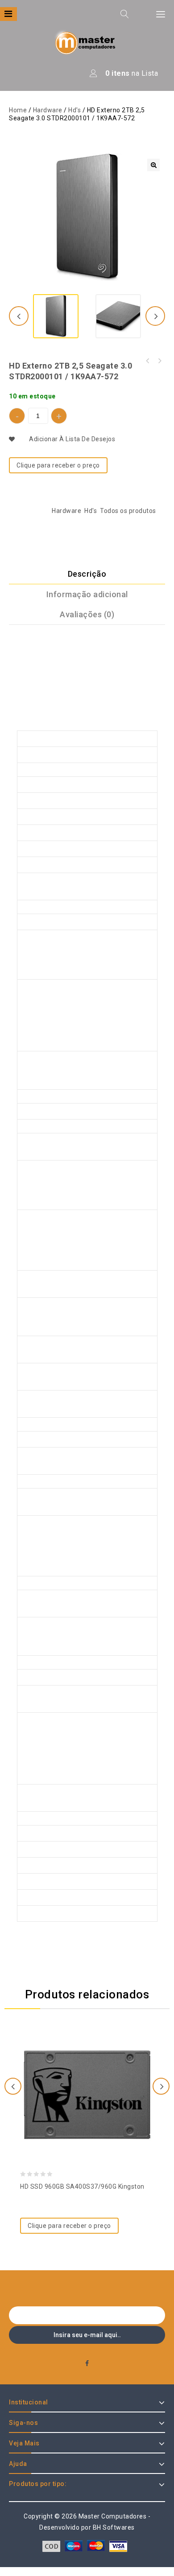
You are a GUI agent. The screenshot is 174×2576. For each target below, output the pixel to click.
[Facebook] (87, 2364)
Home (18, 110)
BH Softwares (114, 2527)
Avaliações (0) (87, 614)
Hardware (48, 110)
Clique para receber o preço (58, 465)
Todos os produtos (128, 511)
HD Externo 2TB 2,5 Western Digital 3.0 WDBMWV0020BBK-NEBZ (148, 361)
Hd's (75, 110)
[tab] (87, 574)
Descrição (87, 574)
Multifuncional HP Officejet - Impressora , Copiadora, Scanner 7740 (159, 361)
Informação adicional (87, 594)
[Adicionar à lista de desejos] (87, 2071)
